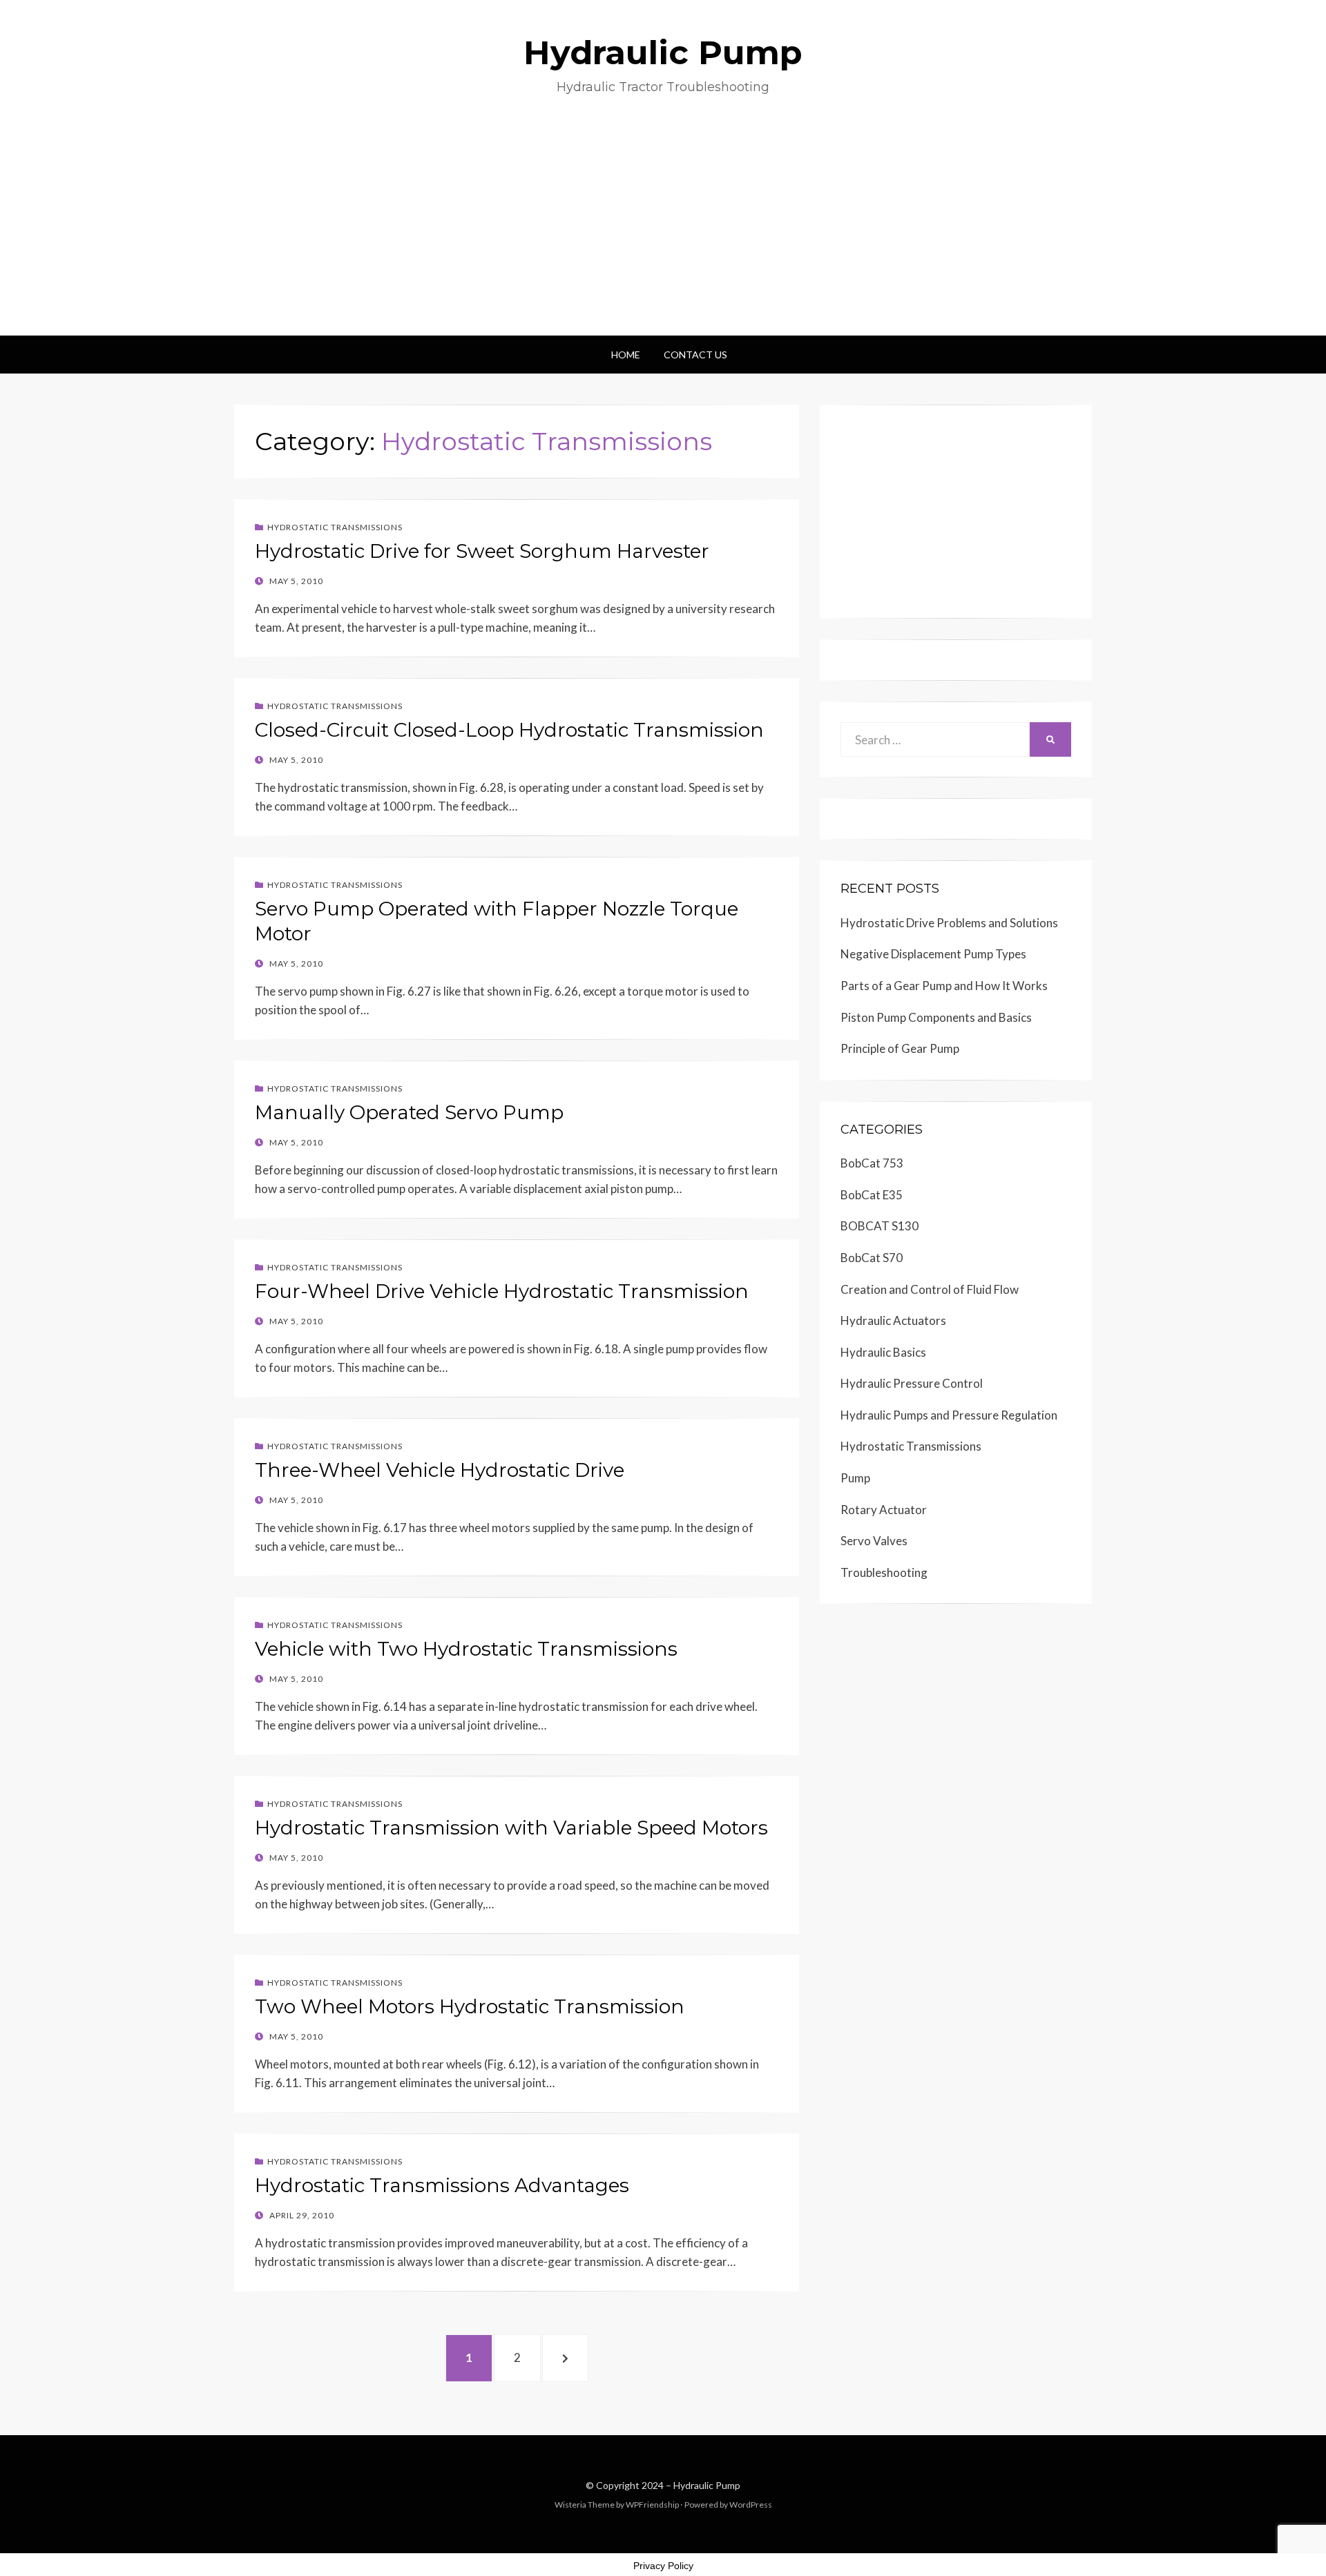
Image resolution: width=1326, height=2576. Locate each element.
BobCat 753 (872, 1163)
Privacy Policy (663, 2566)
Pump (855, 1478)
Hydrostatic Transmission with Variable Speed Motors (511, 1828)
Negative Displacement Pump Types (933, 954)
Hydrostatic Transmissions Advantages (442, 2185)
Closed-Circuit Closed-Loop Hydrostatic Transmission (509, 730)
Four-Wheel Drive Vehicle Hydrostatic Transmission (502, 1291)
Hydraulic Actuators (893, 1320)
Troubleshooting (884, 1572)
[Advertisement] (663, 232)
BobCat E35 (872, 1195)
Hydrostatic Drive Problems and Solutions (949, 923)
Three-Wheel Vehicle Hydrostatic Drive (440, 1470)
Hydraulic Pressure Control (912, 1383)
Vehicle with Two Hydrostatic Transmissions (466, 1649)
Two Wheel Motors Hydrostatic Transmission (470, 2006)
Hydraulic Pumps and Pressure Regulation (949, 1415)
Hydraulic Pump (663, 52)
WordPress (751, 2505)
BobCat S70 (872, 1258)
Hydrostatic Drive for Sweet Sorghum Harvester (482, 551)
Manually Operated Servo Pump (409, 1112)
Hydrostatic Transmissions (335, 527)
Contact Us (695, 355)
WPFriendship (652, 2505)
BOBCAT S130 (880, 1226)
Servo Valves (874, 1541)
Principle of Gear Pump (900, 1048)
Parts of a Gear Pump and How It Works (944, 986)
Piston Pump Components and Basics (936, 1017)
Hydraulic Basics (883, 1352)
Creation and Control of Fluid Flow (930, 1289)
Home (626, 355)
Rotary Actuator (884, 1510)
